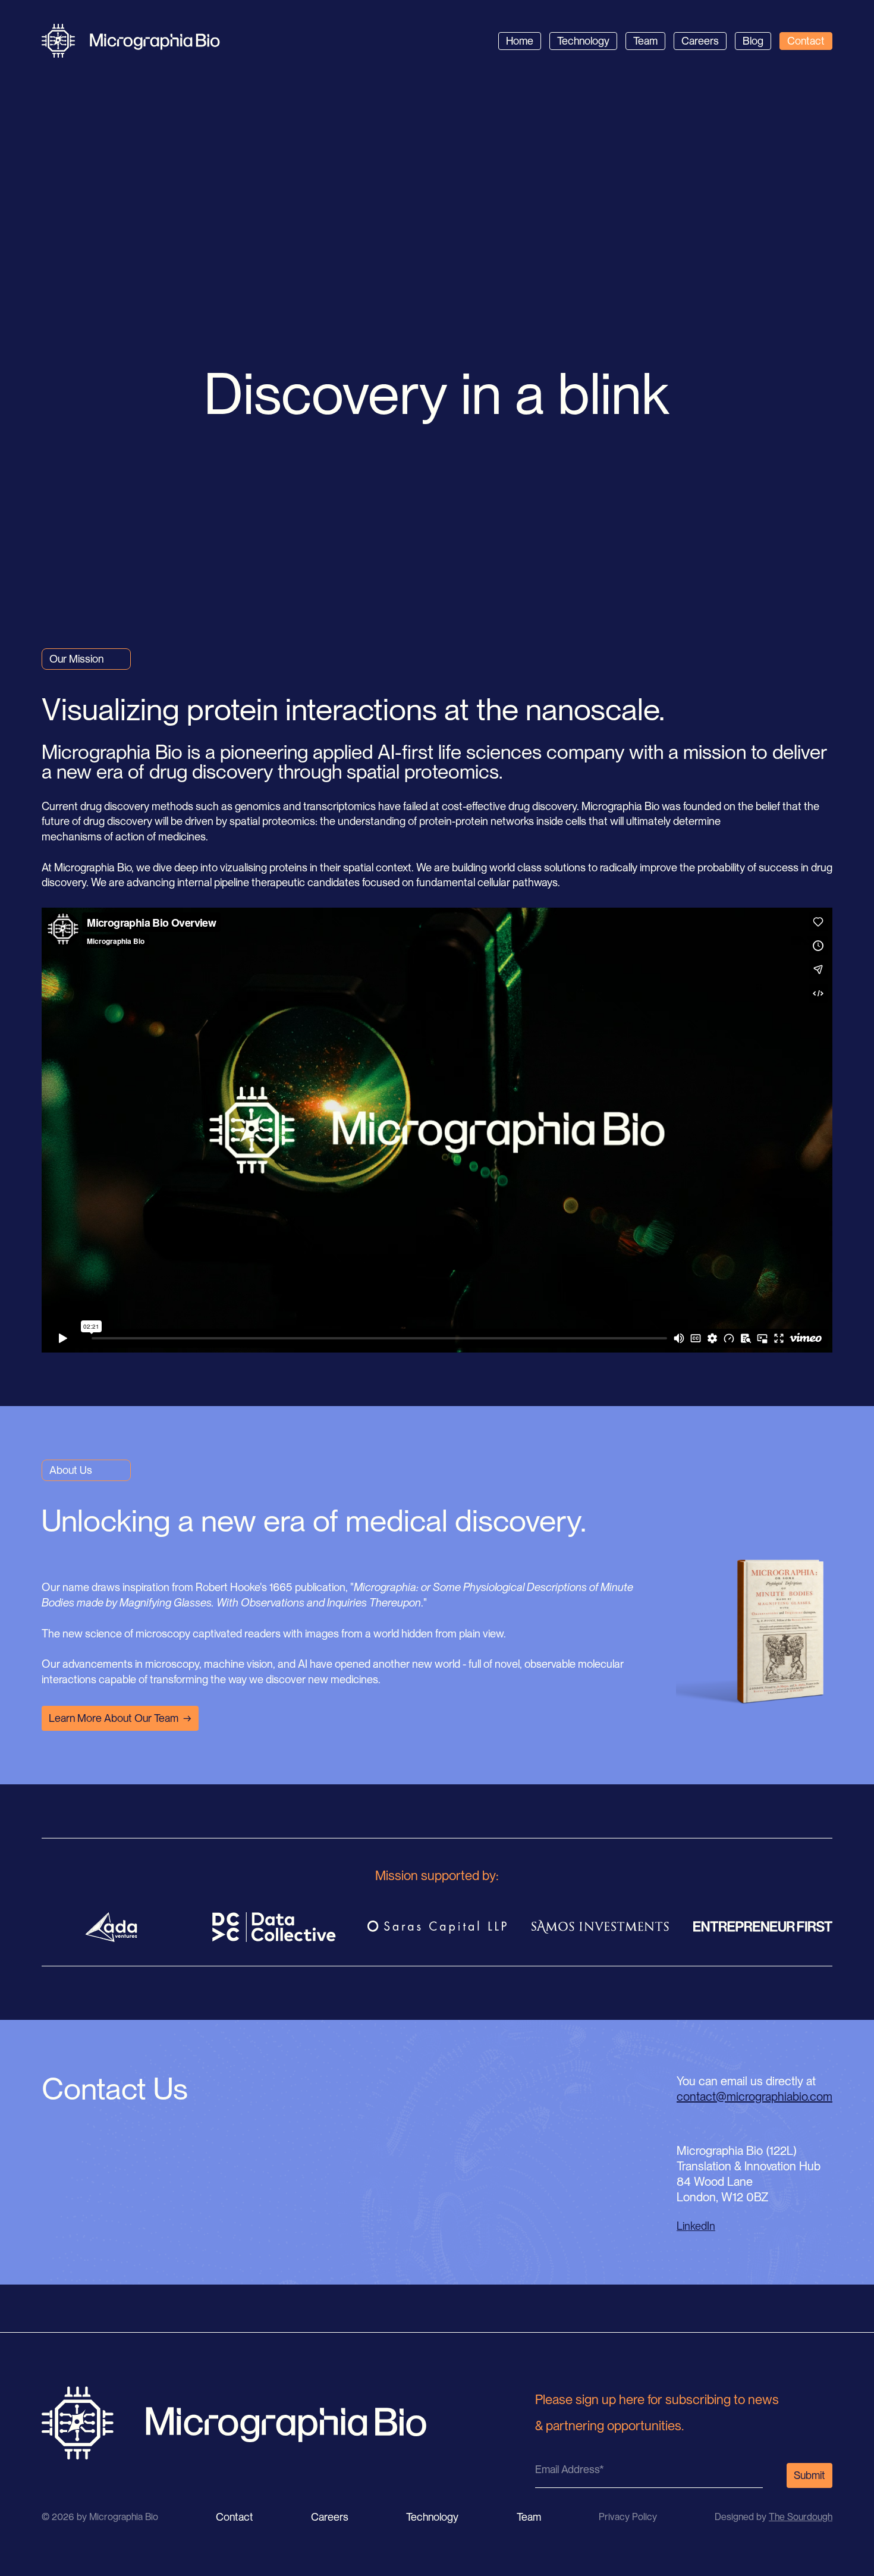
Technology (583, 41)
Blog (753, 41)
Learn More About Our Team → (120, 1718)
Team (645, 41)
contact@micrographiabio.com (754, 2097)
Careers (700, 41)
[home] (131, 41)
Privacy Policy (628, 2517)
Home (520, 41)
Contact (806, 41)
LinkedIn (696, 2226)
